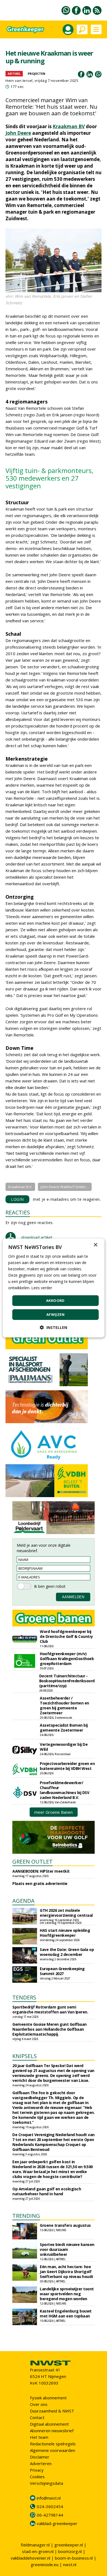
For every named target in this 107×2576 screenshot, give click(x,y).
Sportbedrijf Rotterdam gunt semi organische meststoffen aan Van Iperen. (50, 2009)
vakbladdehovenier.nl (30, 2558)
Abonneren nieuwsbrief (52, 2431)
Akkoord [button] (55, 1300)
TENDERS (24, 1997)
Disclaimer (40, 2457)
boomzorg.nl (70, 2551)
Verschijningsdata (47, 2483)
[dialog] (54, 1288)
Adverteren (41, 2463)
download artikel (37, 1237)
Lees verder (42, 1288)
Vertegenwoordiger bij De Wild (64, 1747)
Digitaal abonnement (49, 2424)
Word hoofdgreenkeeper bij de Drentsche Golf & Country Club (66, 1636)
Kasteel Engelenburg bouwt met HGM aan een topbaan (66, 2313)
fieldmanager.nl (35, 2545)
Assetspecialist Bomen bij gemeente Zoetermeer (64, 1728)
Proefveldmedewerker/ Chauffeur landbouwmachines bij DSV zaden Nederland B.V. (64, 1790)
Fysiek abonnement (48, 2398)
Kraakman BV (69, 126)
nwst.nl (70, 2564)
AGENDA (23, 1901)
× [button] (95, 1245)
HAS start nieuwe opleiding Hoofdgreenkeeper (65, 1933)
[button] (54, 1327)
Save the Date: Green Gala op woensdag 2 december (67, 1952)
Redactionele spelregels (53, 2444)
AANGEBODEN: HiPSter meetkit (41, 1871)
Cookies (37, 2477)
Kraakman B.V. (20, 1187)
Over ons (39, 2404)
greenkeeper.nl (69, 2545)
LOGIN (17, 1199)
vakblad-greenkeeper (57, 2523)
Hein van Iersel (19, 81)
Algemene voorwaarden (53, 2450)
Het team (39, 2437)
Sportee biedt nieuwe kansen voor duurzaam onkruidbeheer (67, 2249)
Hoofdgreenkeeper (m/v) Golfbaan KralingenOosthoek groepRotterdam (67, 1659)
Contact (37, 2417)
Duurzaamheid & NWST (52, 2411)
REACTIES (18, 1212)
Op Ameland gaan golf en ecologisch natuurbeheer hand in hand (47, 2191)
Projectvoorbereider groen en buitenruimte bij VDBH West (67, 1766)
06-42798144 (50, 2515)
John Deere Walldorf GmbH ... (65, 1187)
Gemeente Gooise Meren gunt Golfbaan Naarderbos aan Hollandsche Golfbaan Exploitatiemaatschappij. (50, 2029)
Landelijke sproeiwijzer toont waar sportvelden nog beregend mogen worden (67, 2294)
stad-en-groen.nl (38, 2551)
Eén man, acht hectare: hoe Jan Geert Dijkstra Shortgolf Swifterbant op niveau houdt (67, 2272)
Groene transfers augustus (65, 2225)
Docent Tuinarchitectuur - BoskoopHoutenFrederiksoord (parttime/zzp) (67, 1681)
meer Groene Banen (54, 1812)
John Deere (18, 133)
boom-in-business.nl (74, 2558)
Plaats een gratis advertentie (40, 1883)
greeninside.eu (45, 2564)
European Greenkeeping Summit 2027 (62, 1971)
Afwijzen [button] (55, 1314)
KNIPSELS (25, 2056)
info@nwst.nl (49, 2498)
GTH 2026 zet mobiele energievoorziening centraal (66, 1913)
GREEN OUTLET (33, 1862)
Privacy (37, 2470)
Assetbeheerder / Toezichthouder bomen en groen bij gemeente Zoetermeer (64, 1705)
